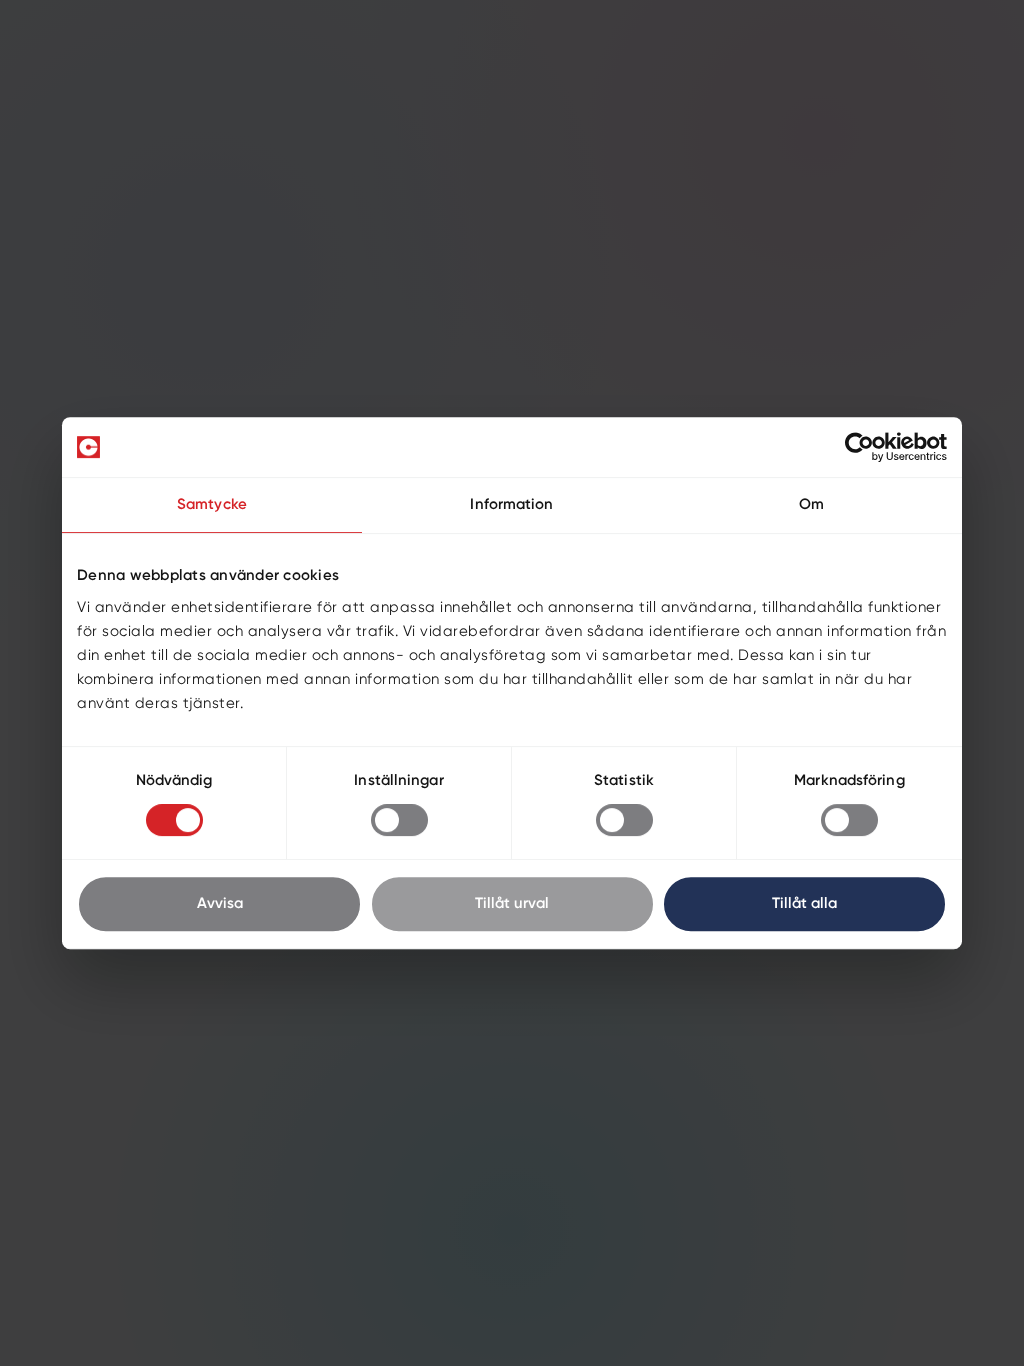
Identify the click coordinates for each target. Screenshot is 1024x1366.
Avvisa (220, 903)
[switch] (399, 820)
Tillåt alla (804, 903)
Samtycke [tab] (212, 504)
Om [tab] (811, 504)
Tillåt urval (512, 903)
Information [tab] (511, 504)
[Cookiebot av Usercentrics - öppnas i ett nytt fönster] (859, 447)
